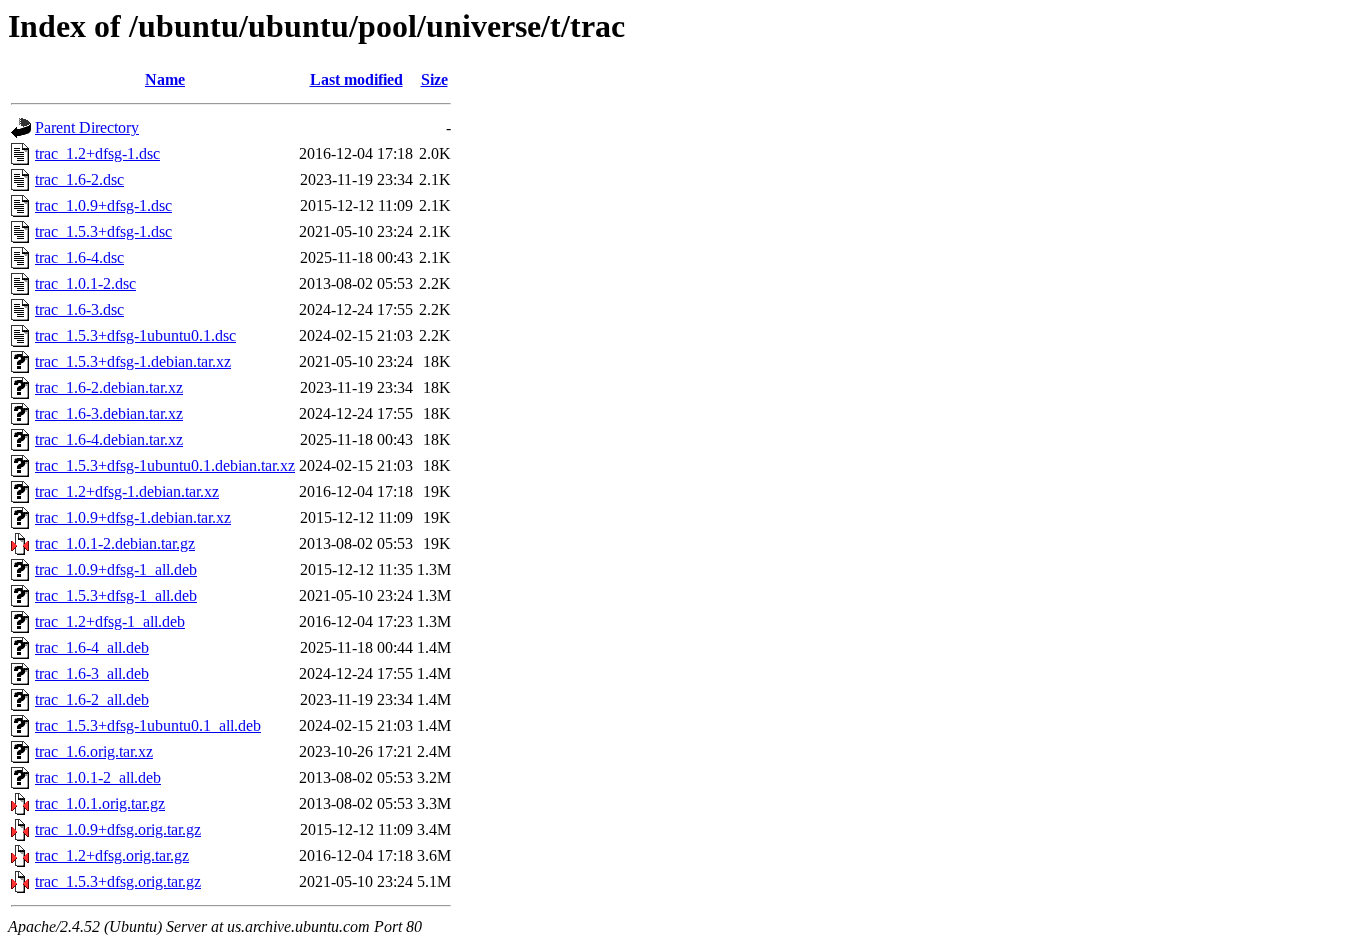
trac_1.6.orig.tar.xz (94, 751)
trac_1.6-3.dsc (79, 309)
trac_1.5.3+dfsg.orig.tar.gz (118, 881)
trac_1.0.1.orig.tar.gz (100, 803)
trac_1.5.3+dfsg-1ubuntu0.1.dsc (135, 335)
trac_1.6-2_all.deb (92, 699)
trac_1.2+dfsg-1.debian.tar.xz (127, 491)
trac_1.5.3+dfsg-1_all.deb (116, 595)
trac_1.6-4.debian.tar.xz (109, 439)
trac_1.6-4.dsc (79, 257)
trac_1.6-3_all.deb (92, 673)
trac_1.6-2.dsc (79, 179)
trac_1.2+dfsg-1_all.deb (110, 621)
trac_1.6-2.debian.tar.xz (109, 387)
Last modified (356, 79)
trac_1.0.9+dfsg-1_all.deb (116, 569)
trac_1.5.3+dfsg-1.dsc (103, 231)
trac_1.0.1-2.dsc (85, 283)
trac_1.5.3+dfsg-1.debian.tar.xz (133, 361)
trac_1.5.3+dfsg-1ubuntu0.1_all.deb (148, 725)
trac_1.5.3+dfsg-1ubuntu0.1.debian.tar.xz (165, 465)
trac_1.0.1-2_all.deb (98, 777)
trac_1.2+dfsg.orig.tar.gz (112, 855)
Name (165, 79)
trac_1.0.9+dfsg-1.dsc (103, 205)
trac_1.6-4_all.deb (92, 647)
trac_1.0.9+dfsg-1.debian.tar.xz (133, 517)
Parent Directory (87, 127)
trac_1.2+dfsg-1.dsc (97, 153)
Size (434, 79)
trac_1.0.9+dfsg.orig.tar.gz (118, 829)
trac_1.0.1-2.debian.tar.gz (115, 543)
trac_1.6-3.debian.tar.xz (109, 413)
